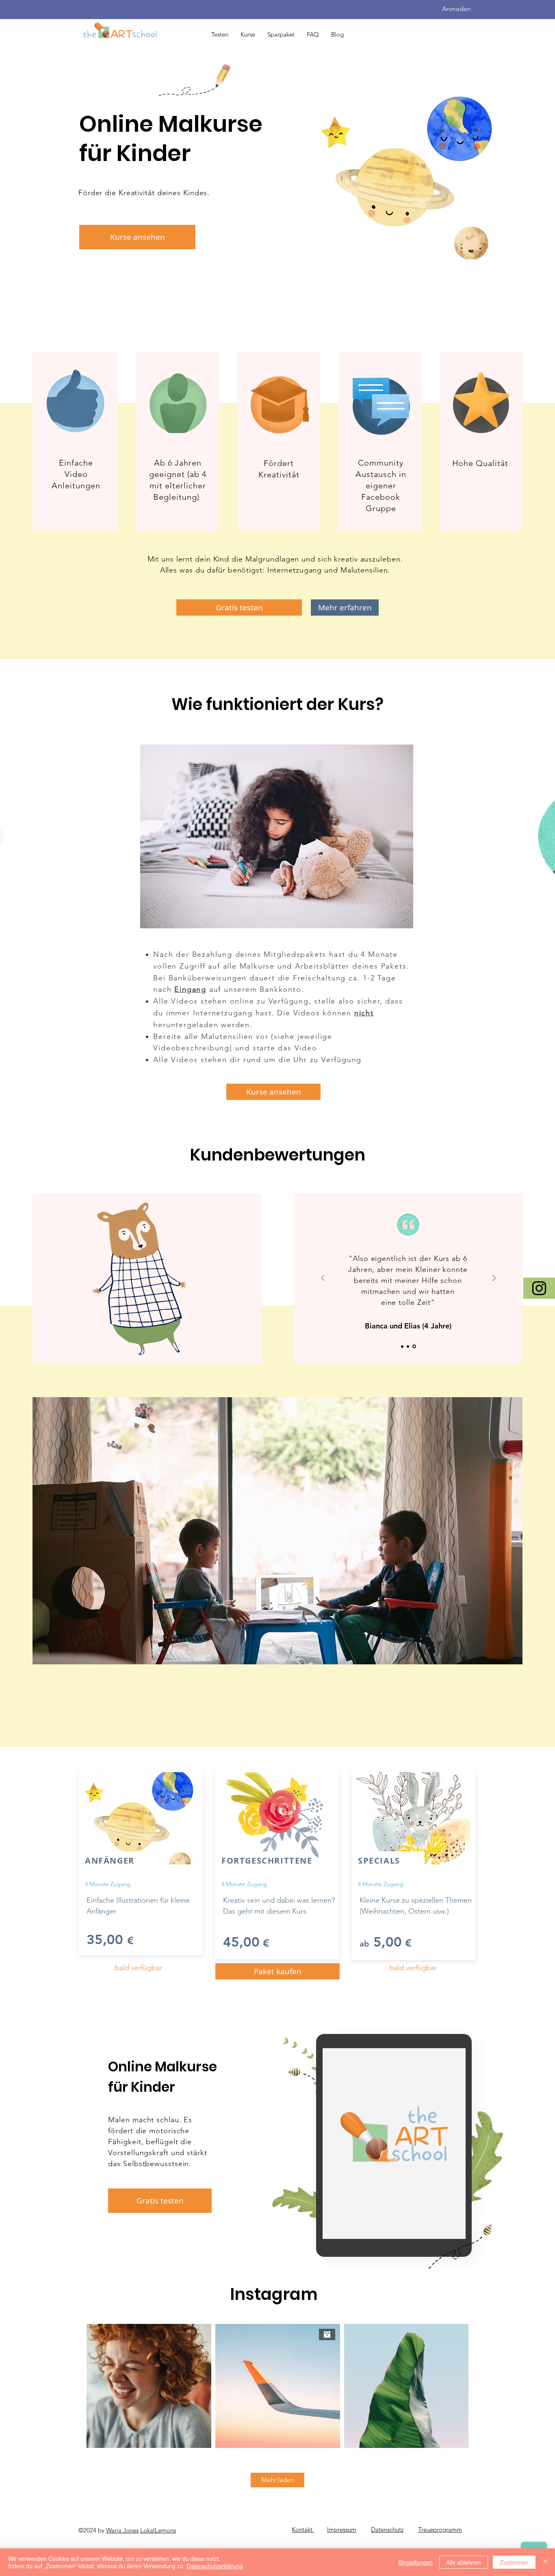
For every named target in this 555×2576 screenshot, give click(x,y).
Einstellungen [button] (415, 2562)
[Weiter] (494, 1279)
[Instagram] (539, 1288)
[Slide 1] (402, 1346)
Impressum (342, 2529)
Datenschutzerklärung (215, 2566)
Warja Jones (122, 2530)
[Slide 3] (415, 1346)
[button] (137, 237)
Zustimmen (514, 2562)
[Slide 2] (409, 1347)
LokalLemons (158, 2530)
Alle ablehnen (464, 2562)
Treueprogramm (440, 2529)
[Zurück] (323, 1279)
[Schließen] (545, 2562)
